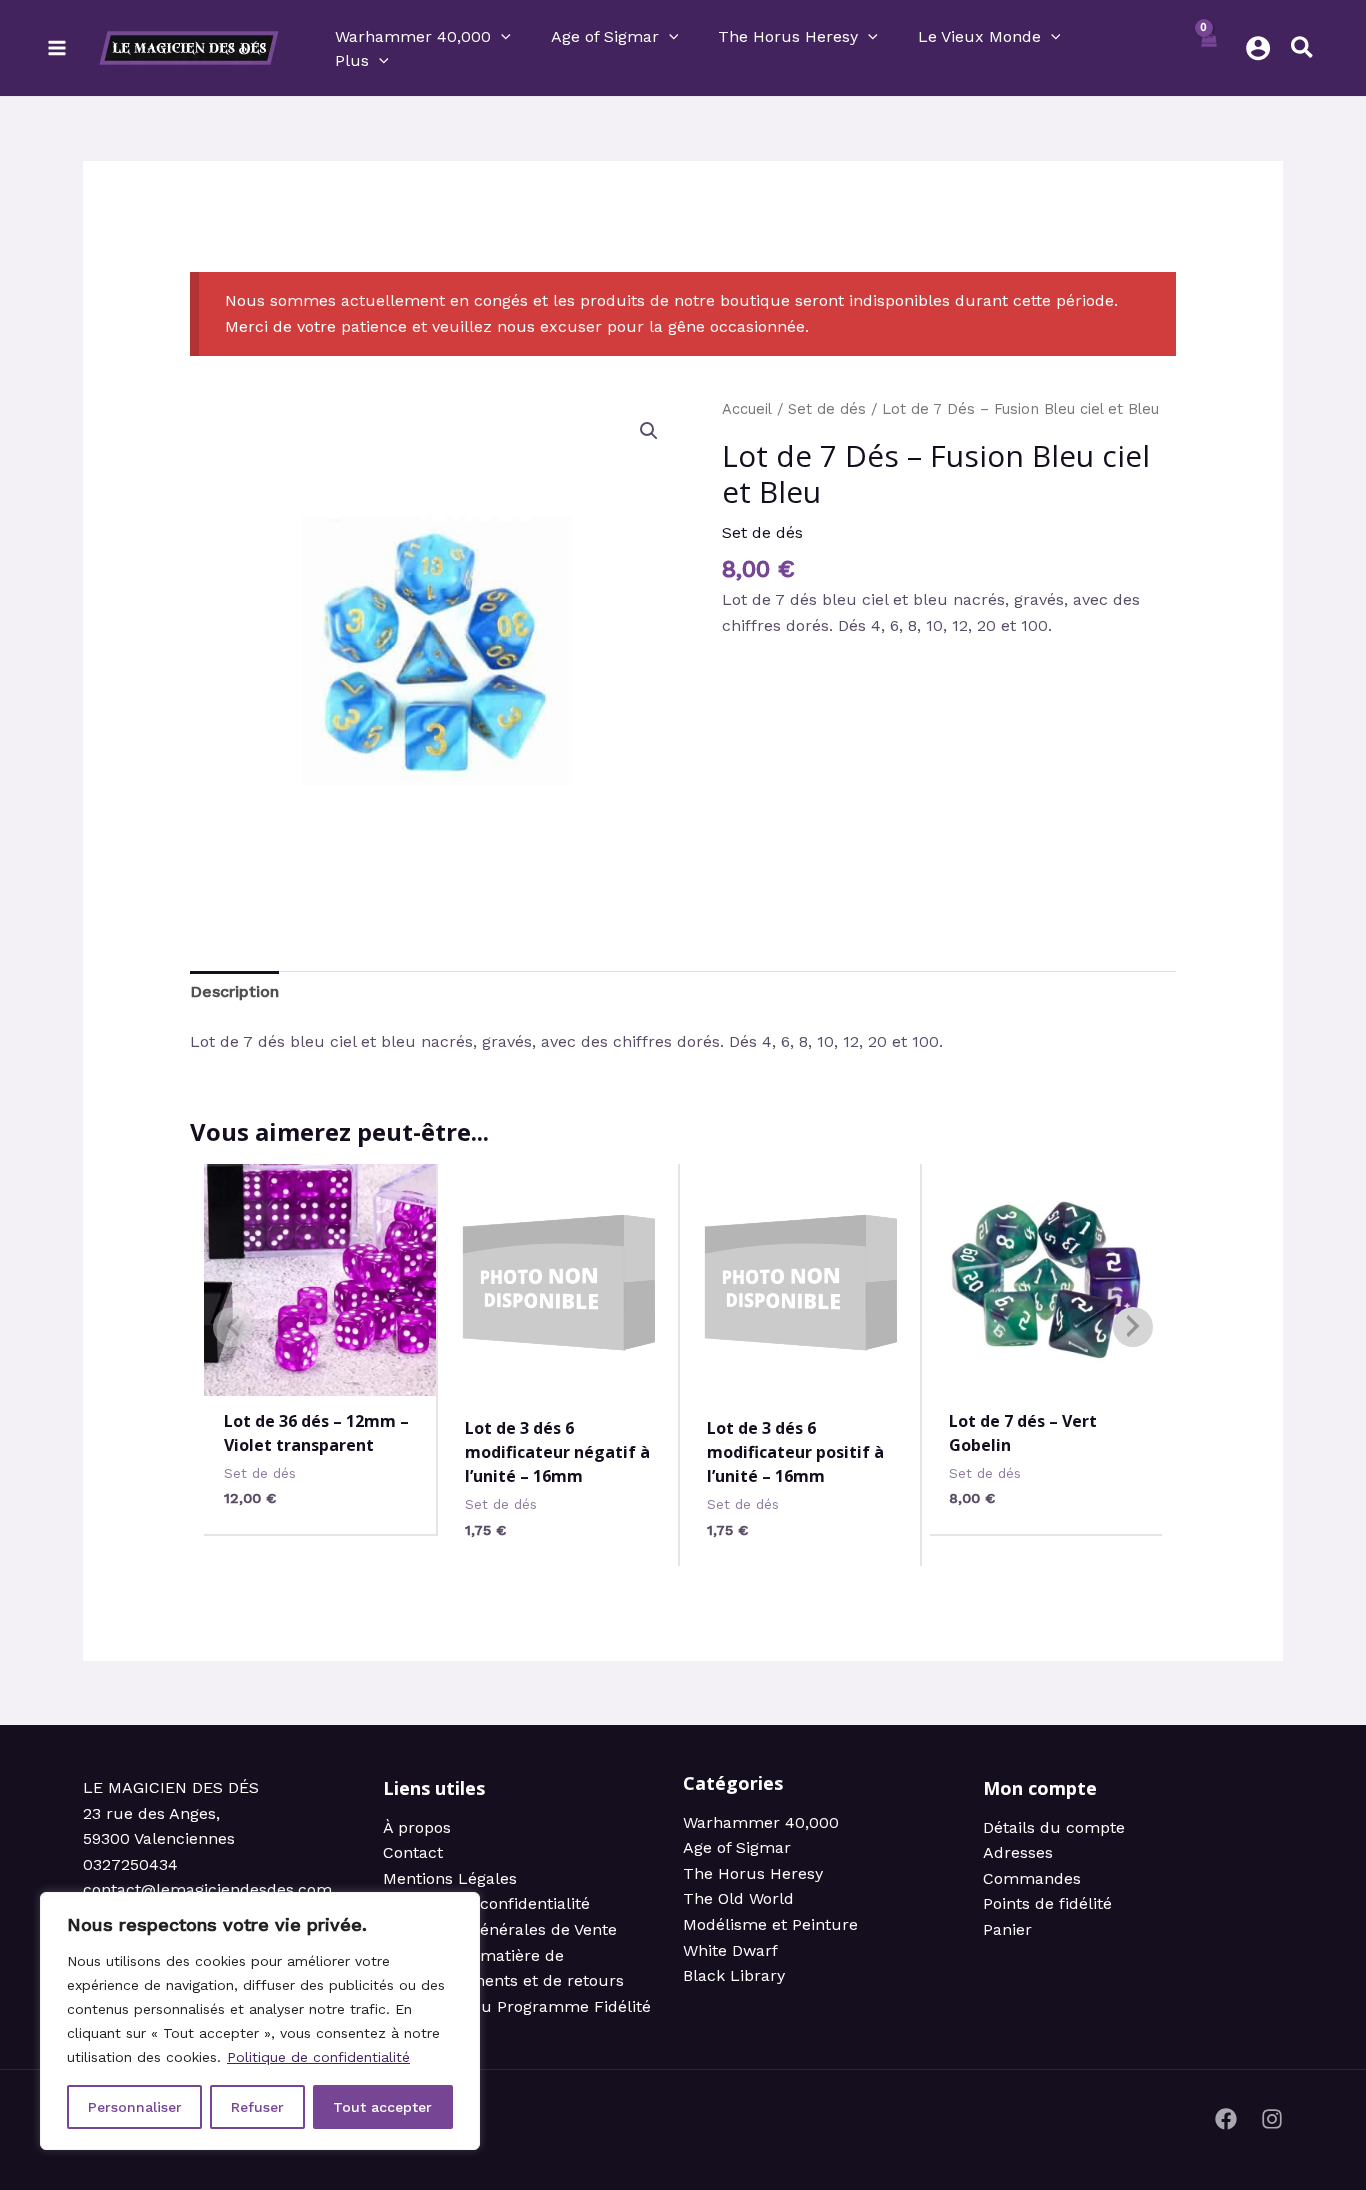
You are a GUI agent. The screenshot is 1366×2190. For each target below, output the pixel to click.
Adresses (1018, 1852)
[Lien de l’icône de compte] (1258, 48)
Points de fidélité (1047, 1903)
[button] (501, 37)
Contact (413, 1852)
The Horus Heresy (753, 1873)
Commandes (1032, 1878)
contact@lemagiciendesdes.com (207, 1889)
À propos (417, 1827)
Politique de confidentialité (318, 2057)
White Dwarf (730, 1950)
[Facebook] (1226, 2119)
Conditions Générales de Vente (500, 1929)
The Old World (738, 1898)
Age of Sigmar (737, 1847)
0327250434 (130, 1864)
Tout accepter (382, 2107)
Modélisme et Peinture (770, 1924)
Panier (1007, 1929)
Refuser (257, 2107)
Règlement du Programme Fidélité (517, 2006)
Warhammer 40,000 (761, 1822)
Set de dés (827, 409)
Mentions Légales (450, 1878)
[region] (260, 2021)
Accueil (747, 409)
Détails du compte (1054, 1827)
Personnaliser (135, 2107)
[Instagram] (1272, 2119)
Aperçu (320, 1374)
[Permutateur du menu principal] (57, 48)
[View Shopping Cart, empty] (1209, 48)
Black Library (734, 1975)
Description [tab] (234, 991)
